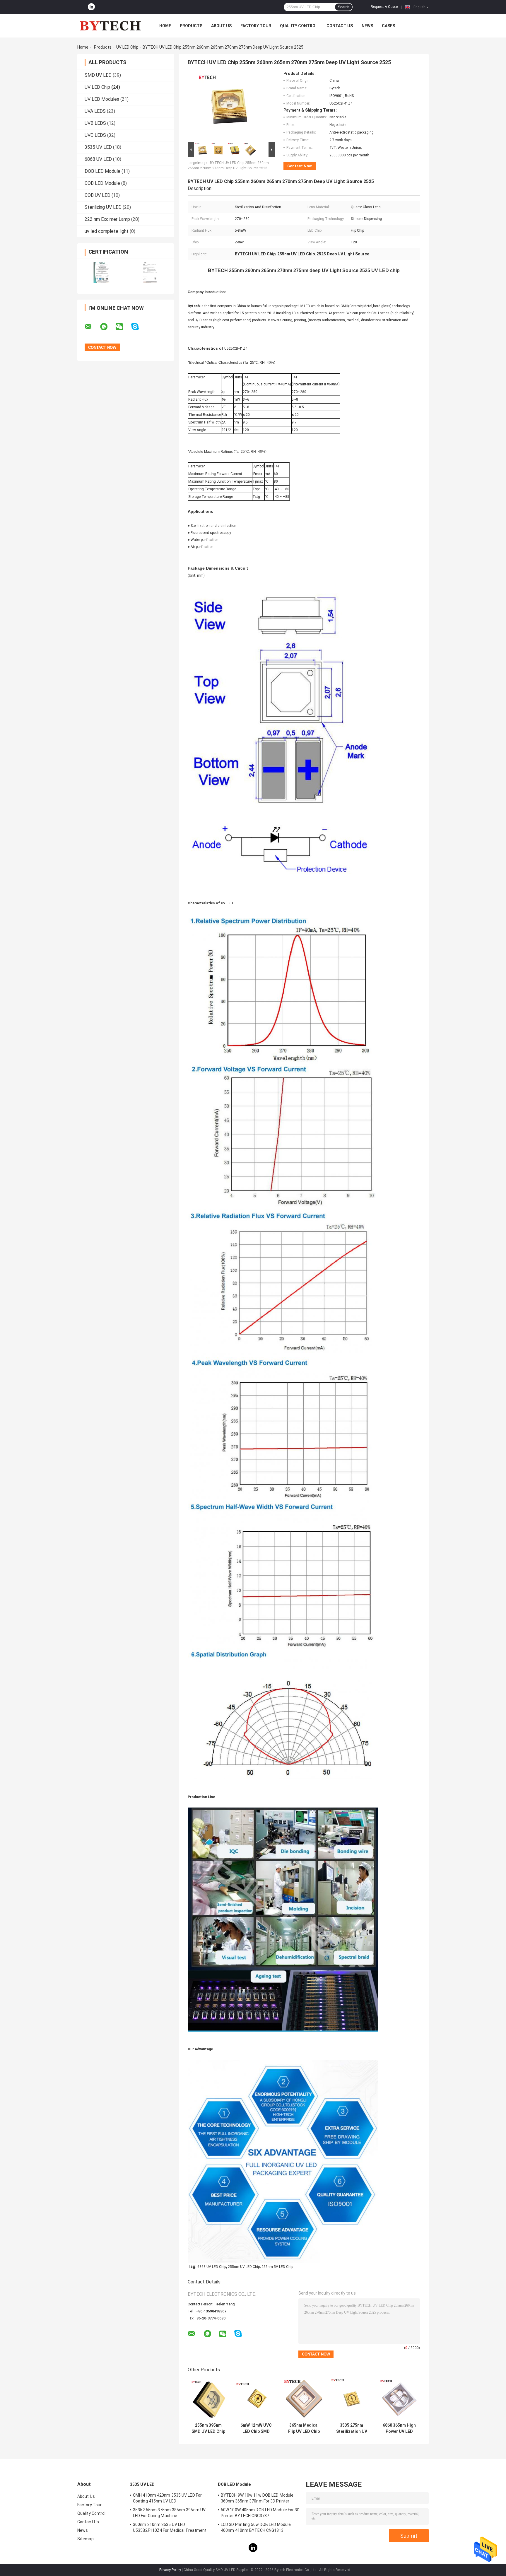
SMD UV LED (98, 75)
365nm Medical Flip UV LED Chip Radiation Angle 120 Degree (304, 2428)
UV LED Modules (102, 99)
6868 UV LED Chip (212, 2267)
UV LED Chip (127, 47)
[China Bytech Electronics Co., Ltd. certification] (101, 273)
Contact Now (300, 166)
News (367, 26)
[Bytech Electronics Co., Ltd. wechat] (123, 327)
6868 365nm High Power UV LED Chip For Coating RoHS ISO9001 (399, 2428)
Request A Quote (384, 7)
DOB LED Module (102, 171)
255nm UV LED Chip (244, 2267)
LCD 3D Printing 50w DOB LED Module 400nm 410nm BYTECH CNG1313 (256, 2527)
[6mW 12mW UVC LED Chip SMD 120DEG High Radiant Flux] (256, 2399)
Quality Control (299, 26)
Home (165, 26)
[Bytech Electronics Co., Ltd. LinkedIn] (91, 7)
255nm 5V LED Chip (277, 2267)
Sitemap (86, 2539)
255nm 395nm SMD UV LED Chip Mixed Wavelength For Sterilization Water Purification (208, 2428)
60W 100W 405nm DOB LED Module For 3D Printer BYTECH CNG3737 (260, 2513)
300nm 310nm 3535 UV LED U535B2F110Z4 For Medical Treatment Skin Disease (170, 2528)
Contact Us (340, 26)
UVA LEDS (95, 111)
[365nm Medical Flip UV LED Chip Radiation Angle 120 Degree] (304, 2399)
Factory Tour (256, 26)
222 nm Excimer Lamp (107, 219)
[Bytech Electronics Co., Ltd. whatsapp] (107, 327)
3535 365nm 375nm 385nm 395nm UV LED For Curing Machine (169, 2513)
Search (344, 7)
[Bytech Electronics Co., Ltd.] (110, 26)
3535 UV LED (98, 147)
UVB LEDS (95, 123)
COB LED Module (102, 183)
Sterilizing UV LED (103, 207)
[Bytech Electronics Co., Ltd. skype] (139, 327)
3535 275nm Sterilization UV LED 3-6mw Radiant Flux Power (352, 2428)
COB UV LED (98, 195)
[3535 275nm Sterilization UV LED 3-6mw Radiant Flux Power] (352, 2399)
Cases (388, 26)
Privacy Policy (170, 2570)
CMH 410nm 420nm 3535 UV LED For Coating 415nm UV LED (167, 2498)
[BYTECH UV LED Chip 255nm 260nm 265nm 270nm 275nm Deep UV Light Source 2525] (229, 106)
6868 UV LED (98, 159)
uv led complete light (107, 231)
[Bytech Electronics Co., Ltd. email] (92, 327)
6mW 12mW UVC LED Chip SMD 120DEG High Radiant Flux (256, 2428)
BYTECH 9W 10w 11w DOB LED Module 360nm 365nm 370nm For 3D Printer (257, 2498)
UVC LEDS (95, 135)
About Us (221, 26)
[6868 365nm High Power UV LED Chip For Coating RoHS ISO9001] (399, 2399)
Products (191, 26)
